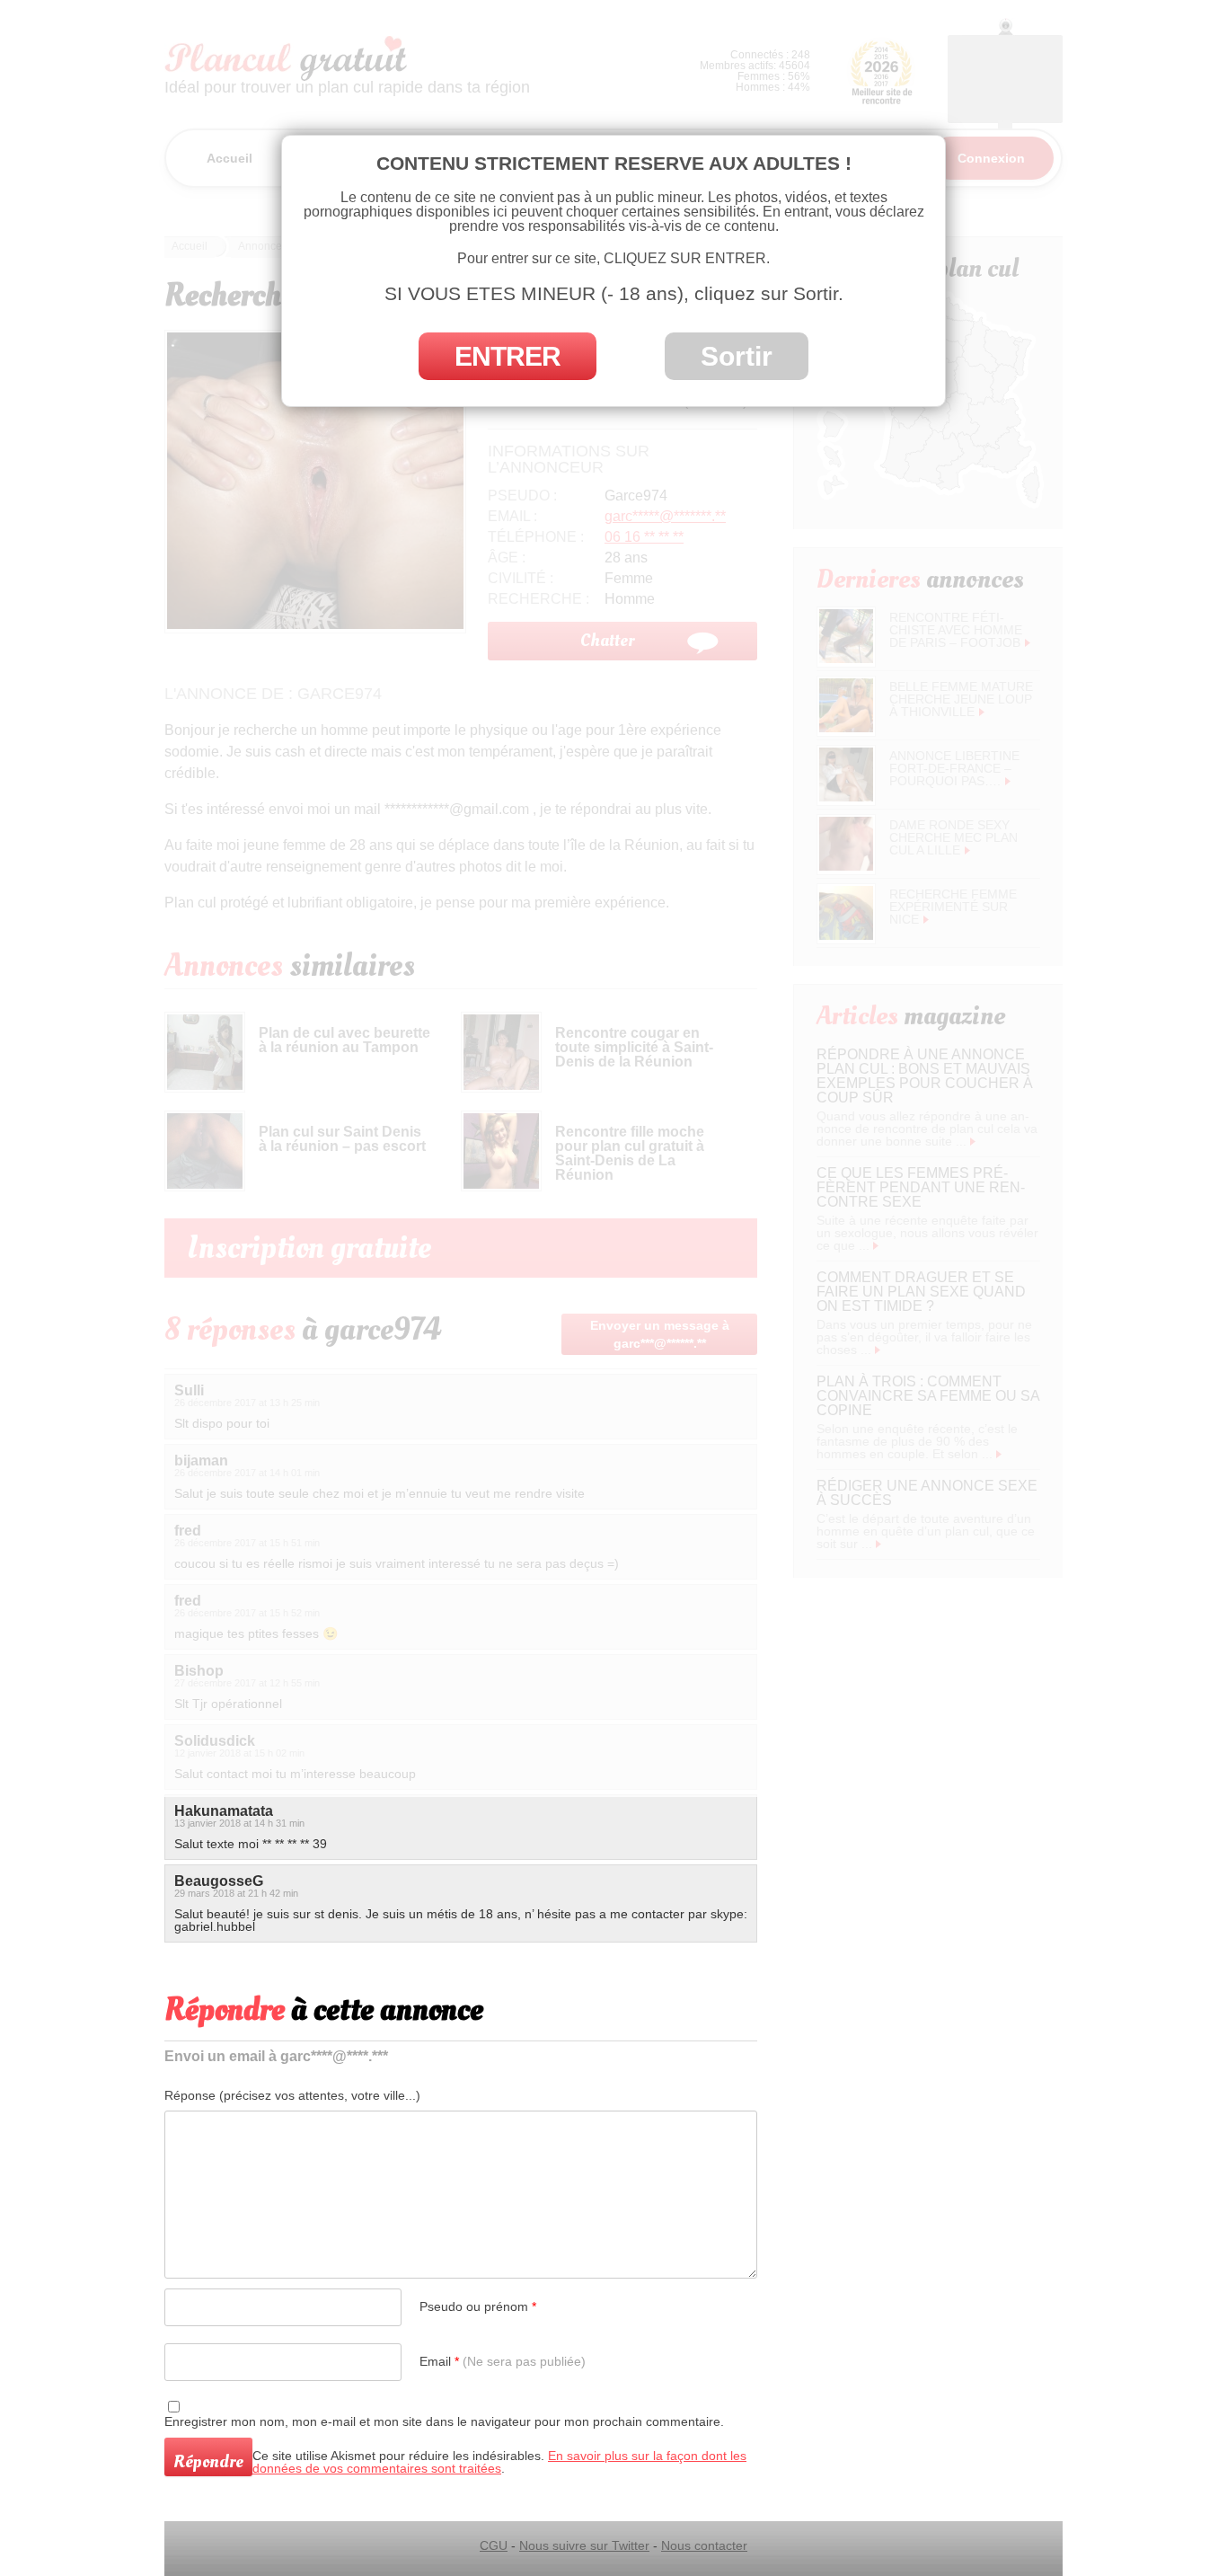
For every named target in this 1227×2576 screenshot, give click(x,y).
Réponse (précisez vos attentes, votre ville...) (292, 2095)
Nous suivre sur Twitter (584, 2545)
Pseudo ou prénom (478, 2306)
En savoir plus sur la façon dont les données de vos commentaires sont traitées (499, 2462)
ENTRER (508, 356)
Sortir (737, 356)
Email (503, 2361)
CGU (494, 2545)
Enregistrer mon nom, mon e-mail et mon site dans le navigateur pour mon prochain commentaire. (444, 2421)
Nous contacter (704, 2545)
